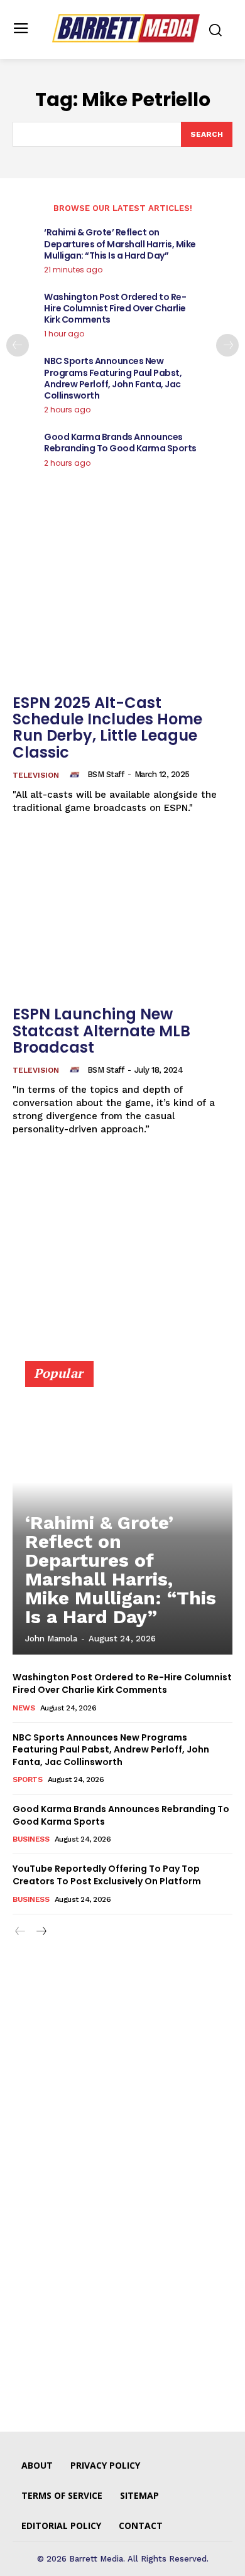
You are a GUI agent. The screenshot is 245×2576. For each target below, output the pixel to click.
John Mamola (51, 1639)
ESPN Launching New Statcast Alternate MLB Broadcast (101, 1031)
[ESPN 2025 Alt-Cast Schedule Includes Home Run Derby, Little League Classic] (122, 605)
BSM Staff (106, 774)
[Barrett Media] (126, 28)
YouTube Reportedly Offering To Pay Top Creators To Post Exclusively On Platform (107, 1875)
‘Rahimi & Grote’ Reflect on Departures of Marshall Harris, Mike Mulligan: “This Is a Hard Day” (120, 244)
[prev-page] (18, 345)
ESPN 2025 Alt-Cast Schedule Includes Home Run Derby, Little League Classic (107, 727)
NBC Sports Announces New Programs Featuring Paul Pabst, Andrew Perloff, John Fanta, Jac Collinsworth (113, 378)
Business (31, 1839)
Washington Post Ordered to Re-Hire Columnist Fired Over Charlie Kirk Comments (115, 308)
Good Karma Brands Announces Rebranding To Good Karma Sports (120, 443)
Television (36, 775)
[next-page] (227, 345)
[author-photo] (77, 775)
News (24, 1708)
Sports (27, 1779)
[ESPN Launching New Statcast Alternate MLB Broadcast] (122, 917)
